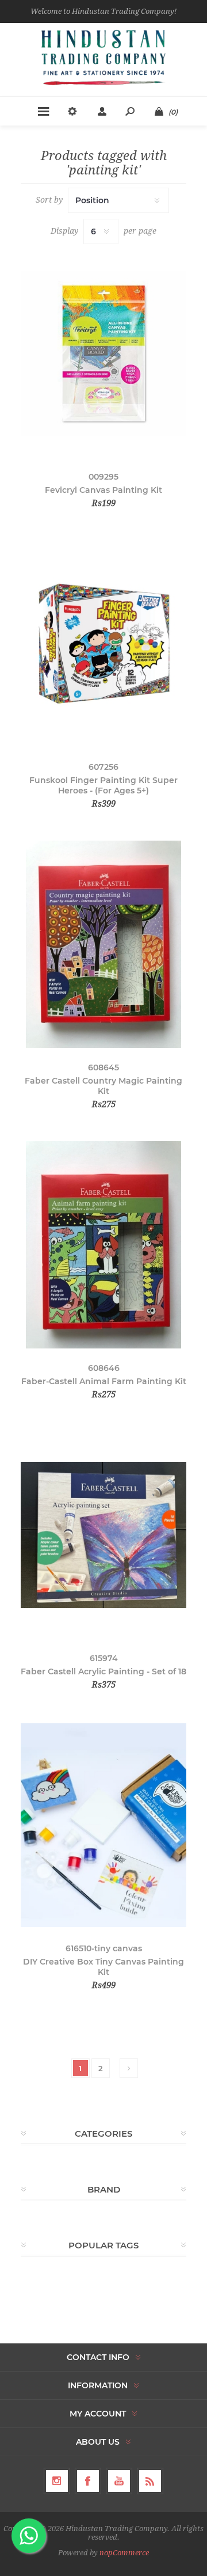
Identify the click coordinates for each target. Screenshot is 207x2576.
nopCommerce (124, 2553)
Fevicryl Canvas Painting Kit (103, 490)
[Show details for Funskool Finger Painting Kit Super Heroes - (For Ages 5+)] (103, 644)
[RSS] (150, 2481)
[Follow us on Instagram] (57, 2481)
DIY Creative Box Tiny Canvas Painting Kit (103, 1967)
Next (129, 2068)
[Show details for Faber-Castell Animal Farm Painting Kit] (103, 1245)
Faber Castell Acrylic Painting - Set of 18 (103, 1671)
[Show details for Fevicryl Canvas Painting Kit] (103, 354)
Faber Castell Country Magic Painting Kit (103, 1086)
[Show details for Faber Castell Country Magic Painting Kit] (103, 944)
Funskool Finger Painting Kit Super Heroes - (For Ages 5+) (103, 785)
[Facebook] (88, 2481)
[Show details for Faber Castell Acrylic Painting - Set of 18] (103, 1535)
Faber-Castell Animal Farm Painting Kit (104, 1381)
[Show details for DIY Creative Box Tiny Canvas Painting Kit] (103, 1825)
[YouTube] (119, 2481)
